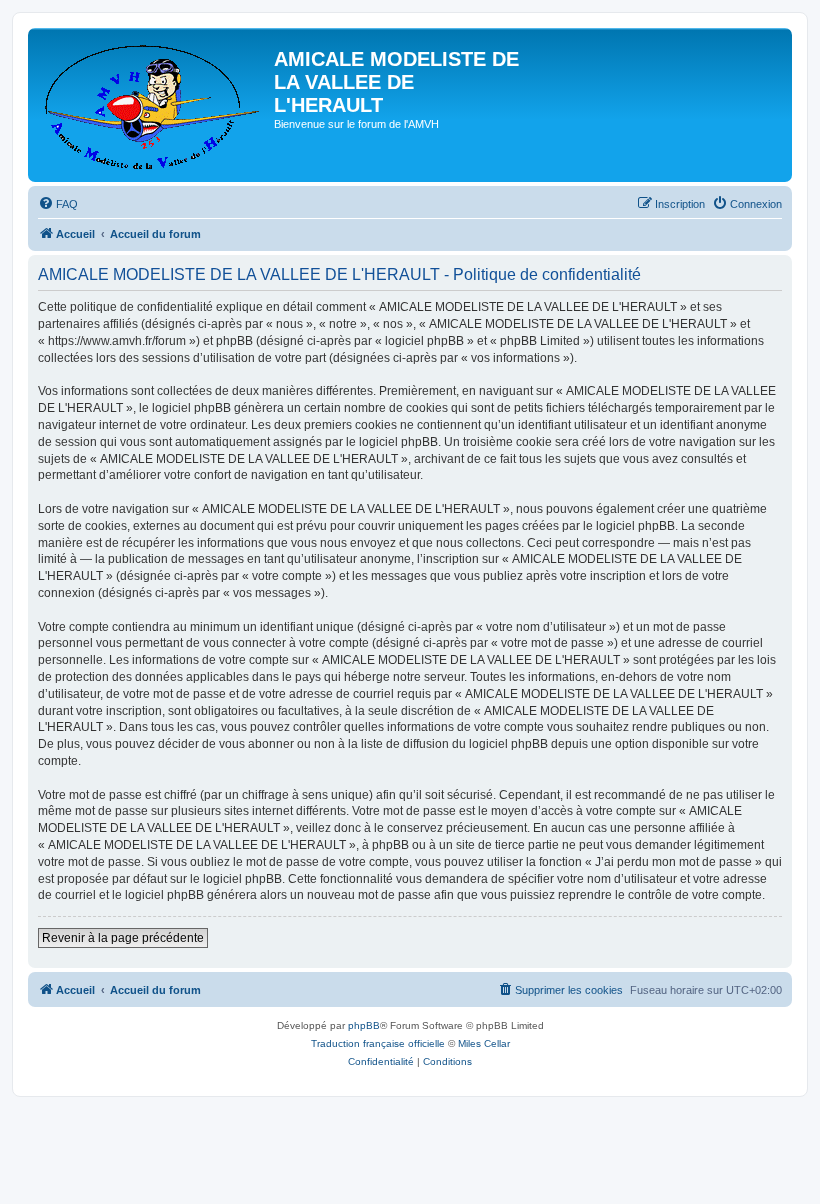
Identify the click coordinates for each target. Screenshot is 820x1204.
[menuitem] (58, 204)
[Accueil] (153, 105)
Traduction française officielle (378, 1043)
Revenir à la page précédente (123, 938)
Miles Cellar (484, 1043)
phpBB (364, 1025)
